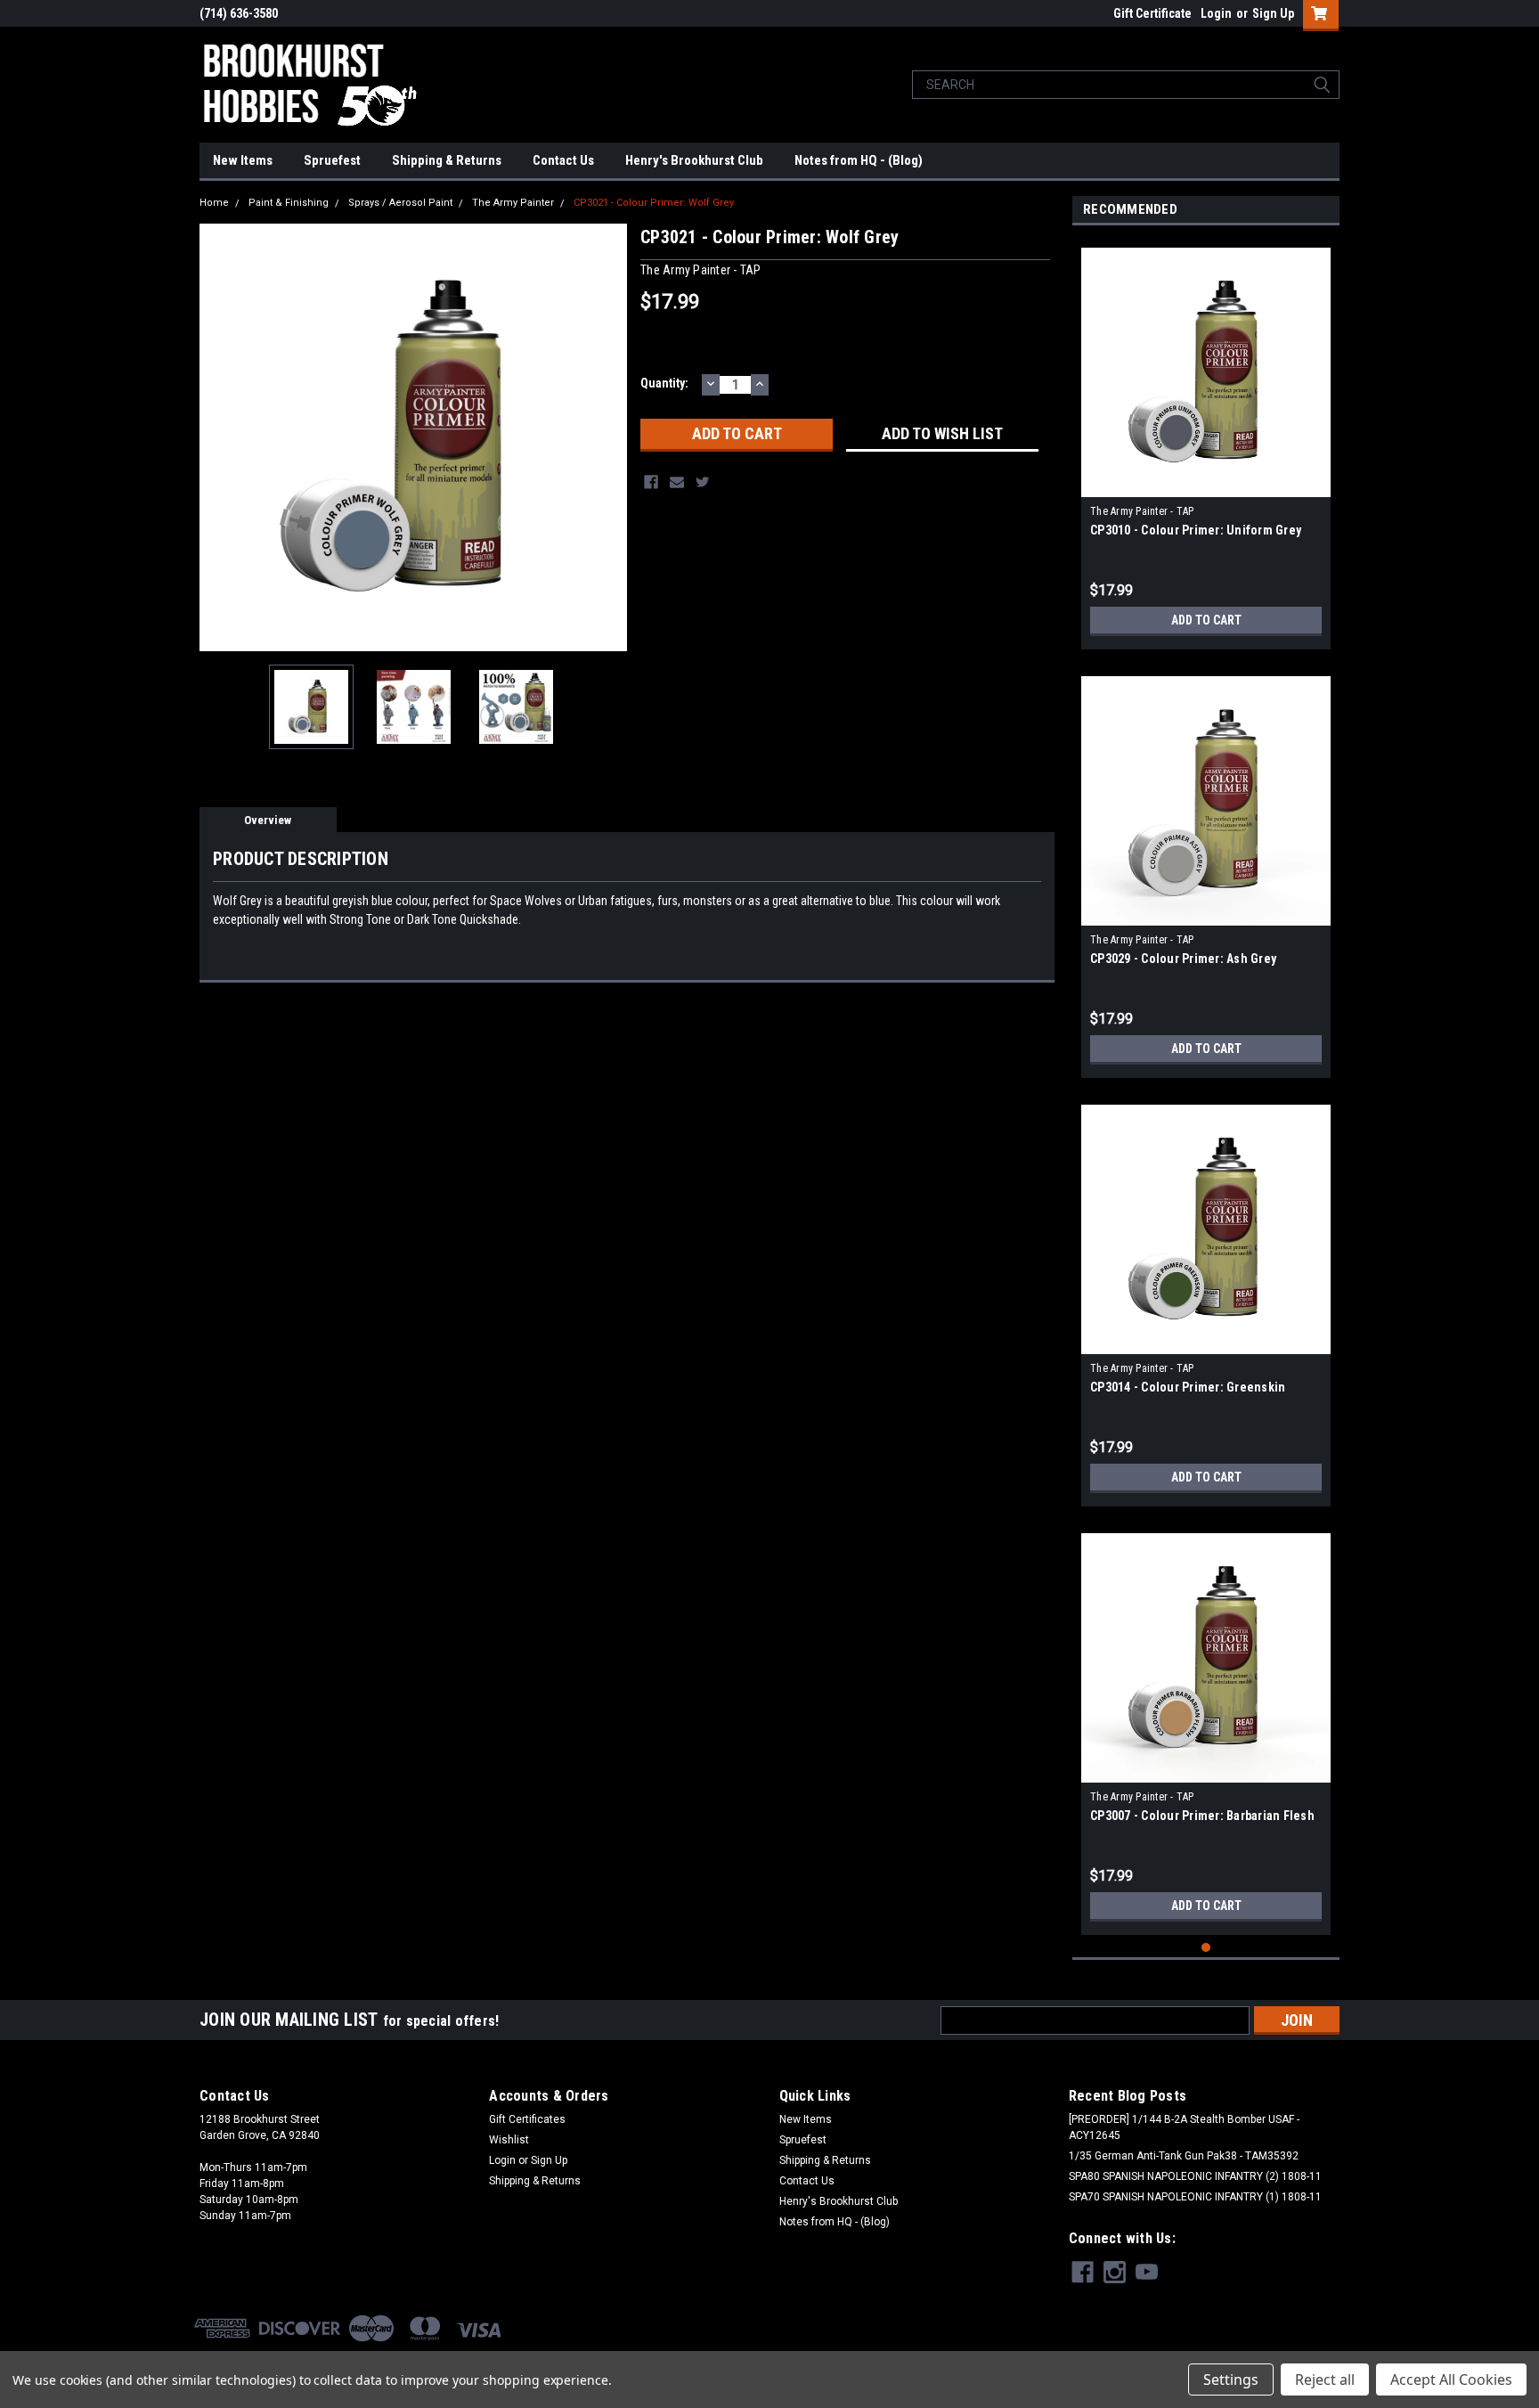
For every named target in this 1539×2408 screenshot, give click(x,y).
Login (1216, 13)
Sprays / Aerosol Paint (400, 203)
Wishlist (509, 2140)
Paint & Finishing (289, 203)
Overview (268, 820)
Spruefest (332, 160)
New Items (243, 160)
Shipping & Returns (447, 160)
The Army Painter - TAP (1142, 511)
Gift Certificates (527, 2119)
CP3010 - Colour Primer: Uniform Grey (1196, 530)
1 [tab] (1206, 1948)
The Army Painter (513, 203)
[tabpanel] (1206, 442)
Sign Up (1273, 13)
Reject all (1325, 2379)
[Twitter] (703, 482)
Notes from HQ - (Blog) (859, 160)
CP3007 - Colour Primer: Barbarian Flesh (1202, 1816)
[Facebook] (651, 482)
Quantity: (664, 383)
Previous (217, 437)
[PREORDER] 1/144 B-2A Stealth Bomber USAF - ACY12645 (1184, 2127)
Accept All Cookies (1451, 2379)
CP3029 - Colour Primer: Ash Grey (1183, 959)
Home (214, 203)
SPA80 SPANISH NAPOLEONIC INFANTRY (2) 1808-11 (1195, 2176)
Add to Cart (1206, 620)
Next (609, 437)
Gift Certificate (1152, 13)
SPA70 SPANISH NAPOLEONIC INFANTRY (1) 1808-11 (1195, 2197)
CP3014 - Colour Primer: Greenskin (1188, 1387)
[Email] (677, 482)
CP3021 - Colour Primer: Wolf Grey (654, 203)
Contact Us (563, 160)
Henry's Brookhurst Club (694, 160)
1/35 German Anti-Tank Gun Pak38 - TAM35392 (1184, 2156)
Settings (1231, 2379)
